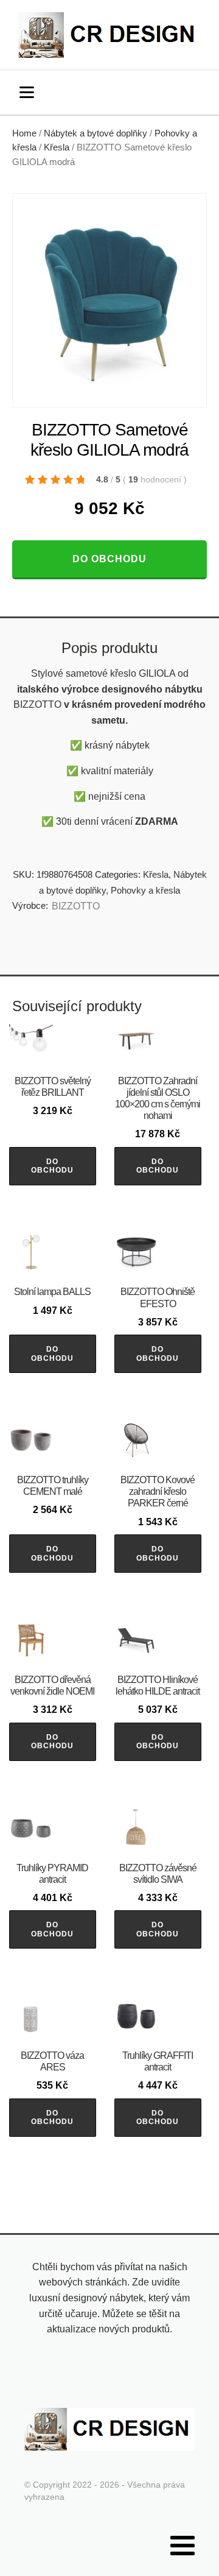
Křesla (57, 147)
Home (24, 133)
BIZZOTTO (76, 906)
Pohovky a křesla (145, 890)
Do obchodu (109, 559)
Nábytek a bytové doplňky (96, 133)
